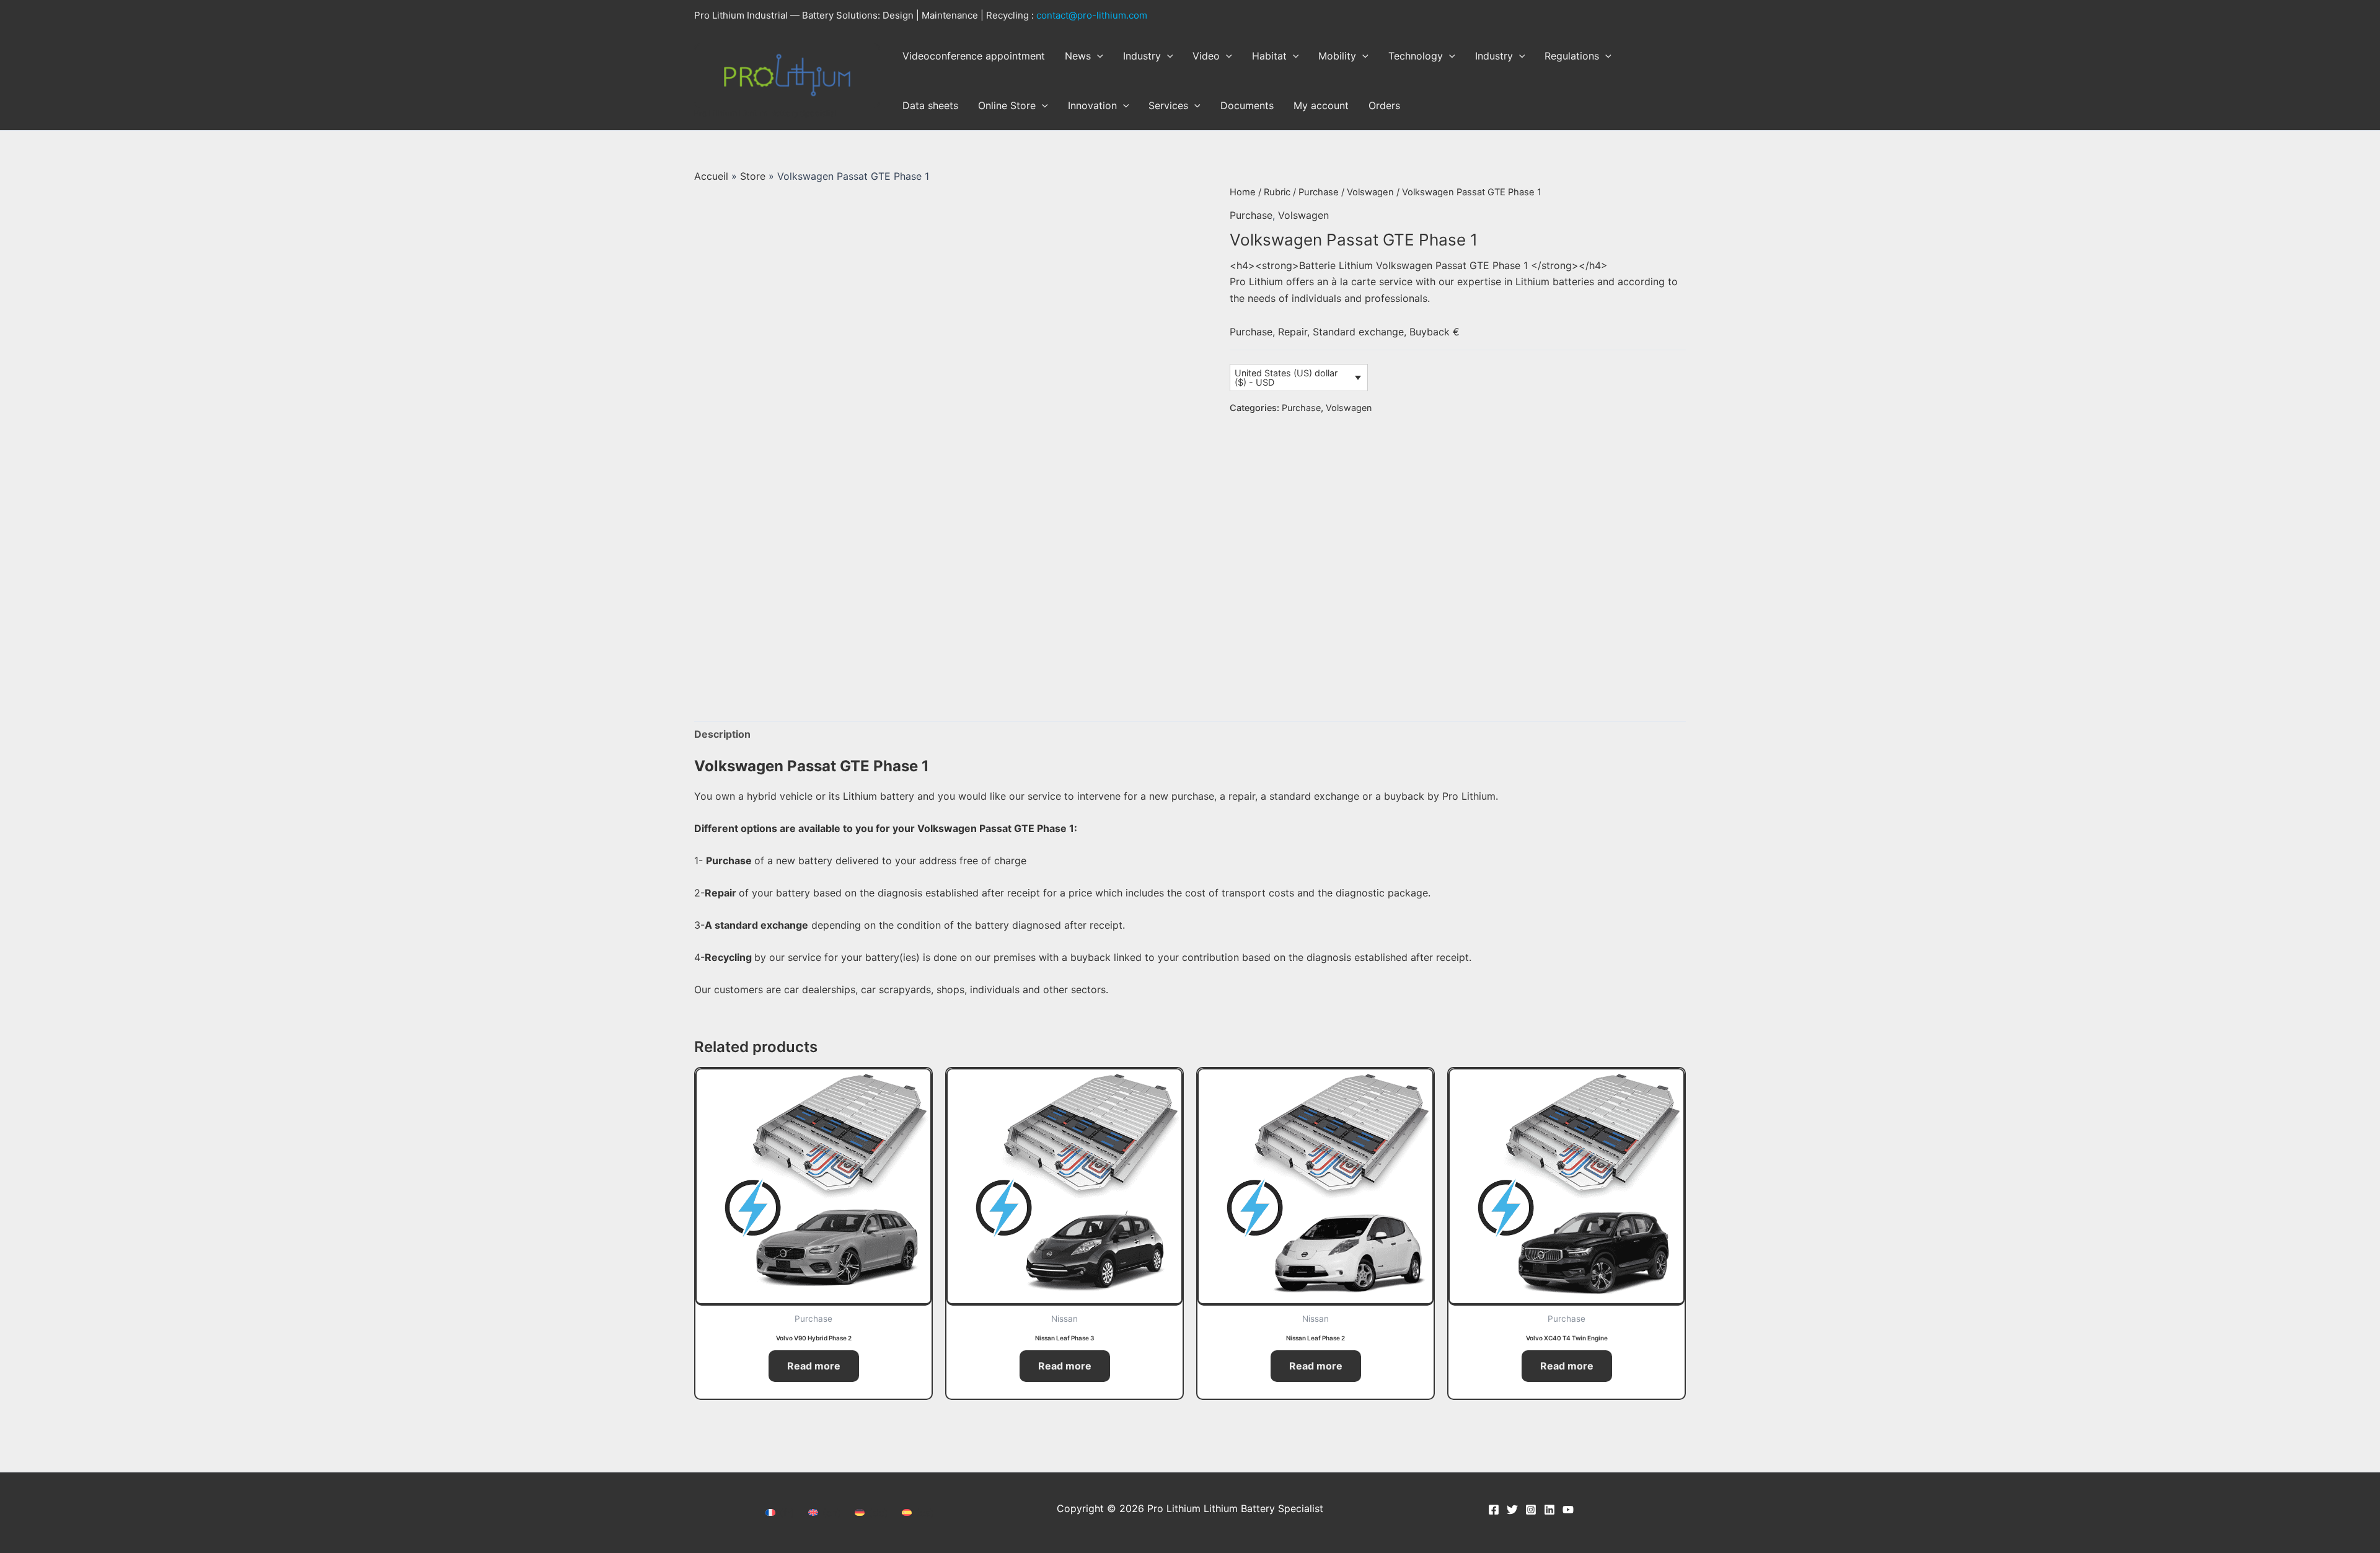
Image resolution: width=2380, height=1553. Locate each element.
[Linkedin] (1549, 1510)
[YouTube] (1568, 1510)
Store (753, 176)
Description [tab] (722, 734)
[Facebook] (1494, 1510)
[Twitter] (1512, 1510)
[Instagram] (1531, 1510)
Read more (814, 1366)
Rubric (1277, 192)
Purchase (1319, 192)
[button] (1097, 56)
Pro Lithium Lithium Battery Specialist (766, 113)
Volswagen (1370, 192)
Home (1243, 192)
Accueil (711, 176)
